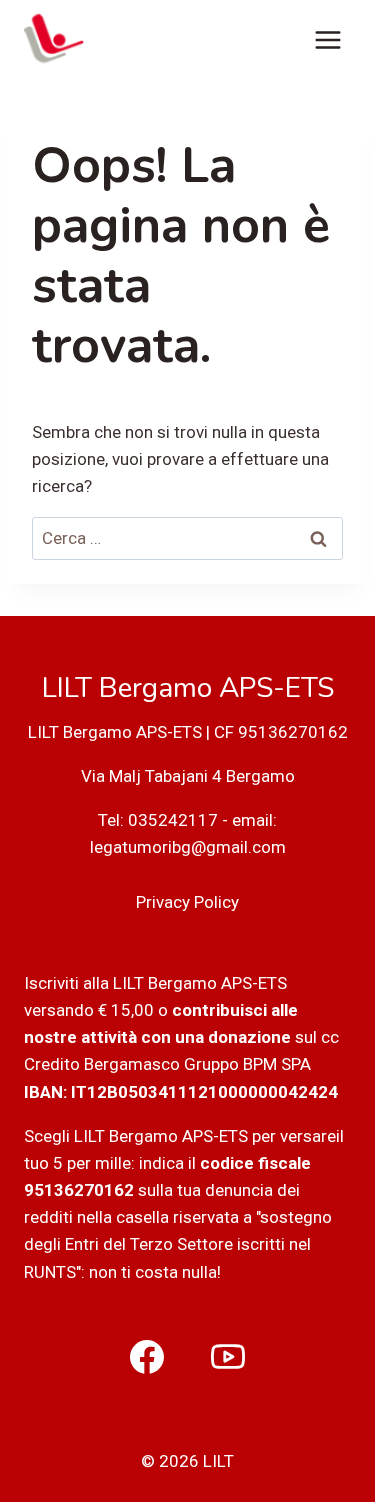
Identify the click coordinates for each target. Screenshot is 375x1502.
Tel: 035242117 (158, 820)
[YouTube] (228, 1357)
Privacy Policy (187, 902)
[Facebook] (147, 1357)
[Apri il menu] (327, 39)
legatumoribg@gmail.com (188, 847)
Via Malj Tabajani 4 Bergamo (188, 776)
